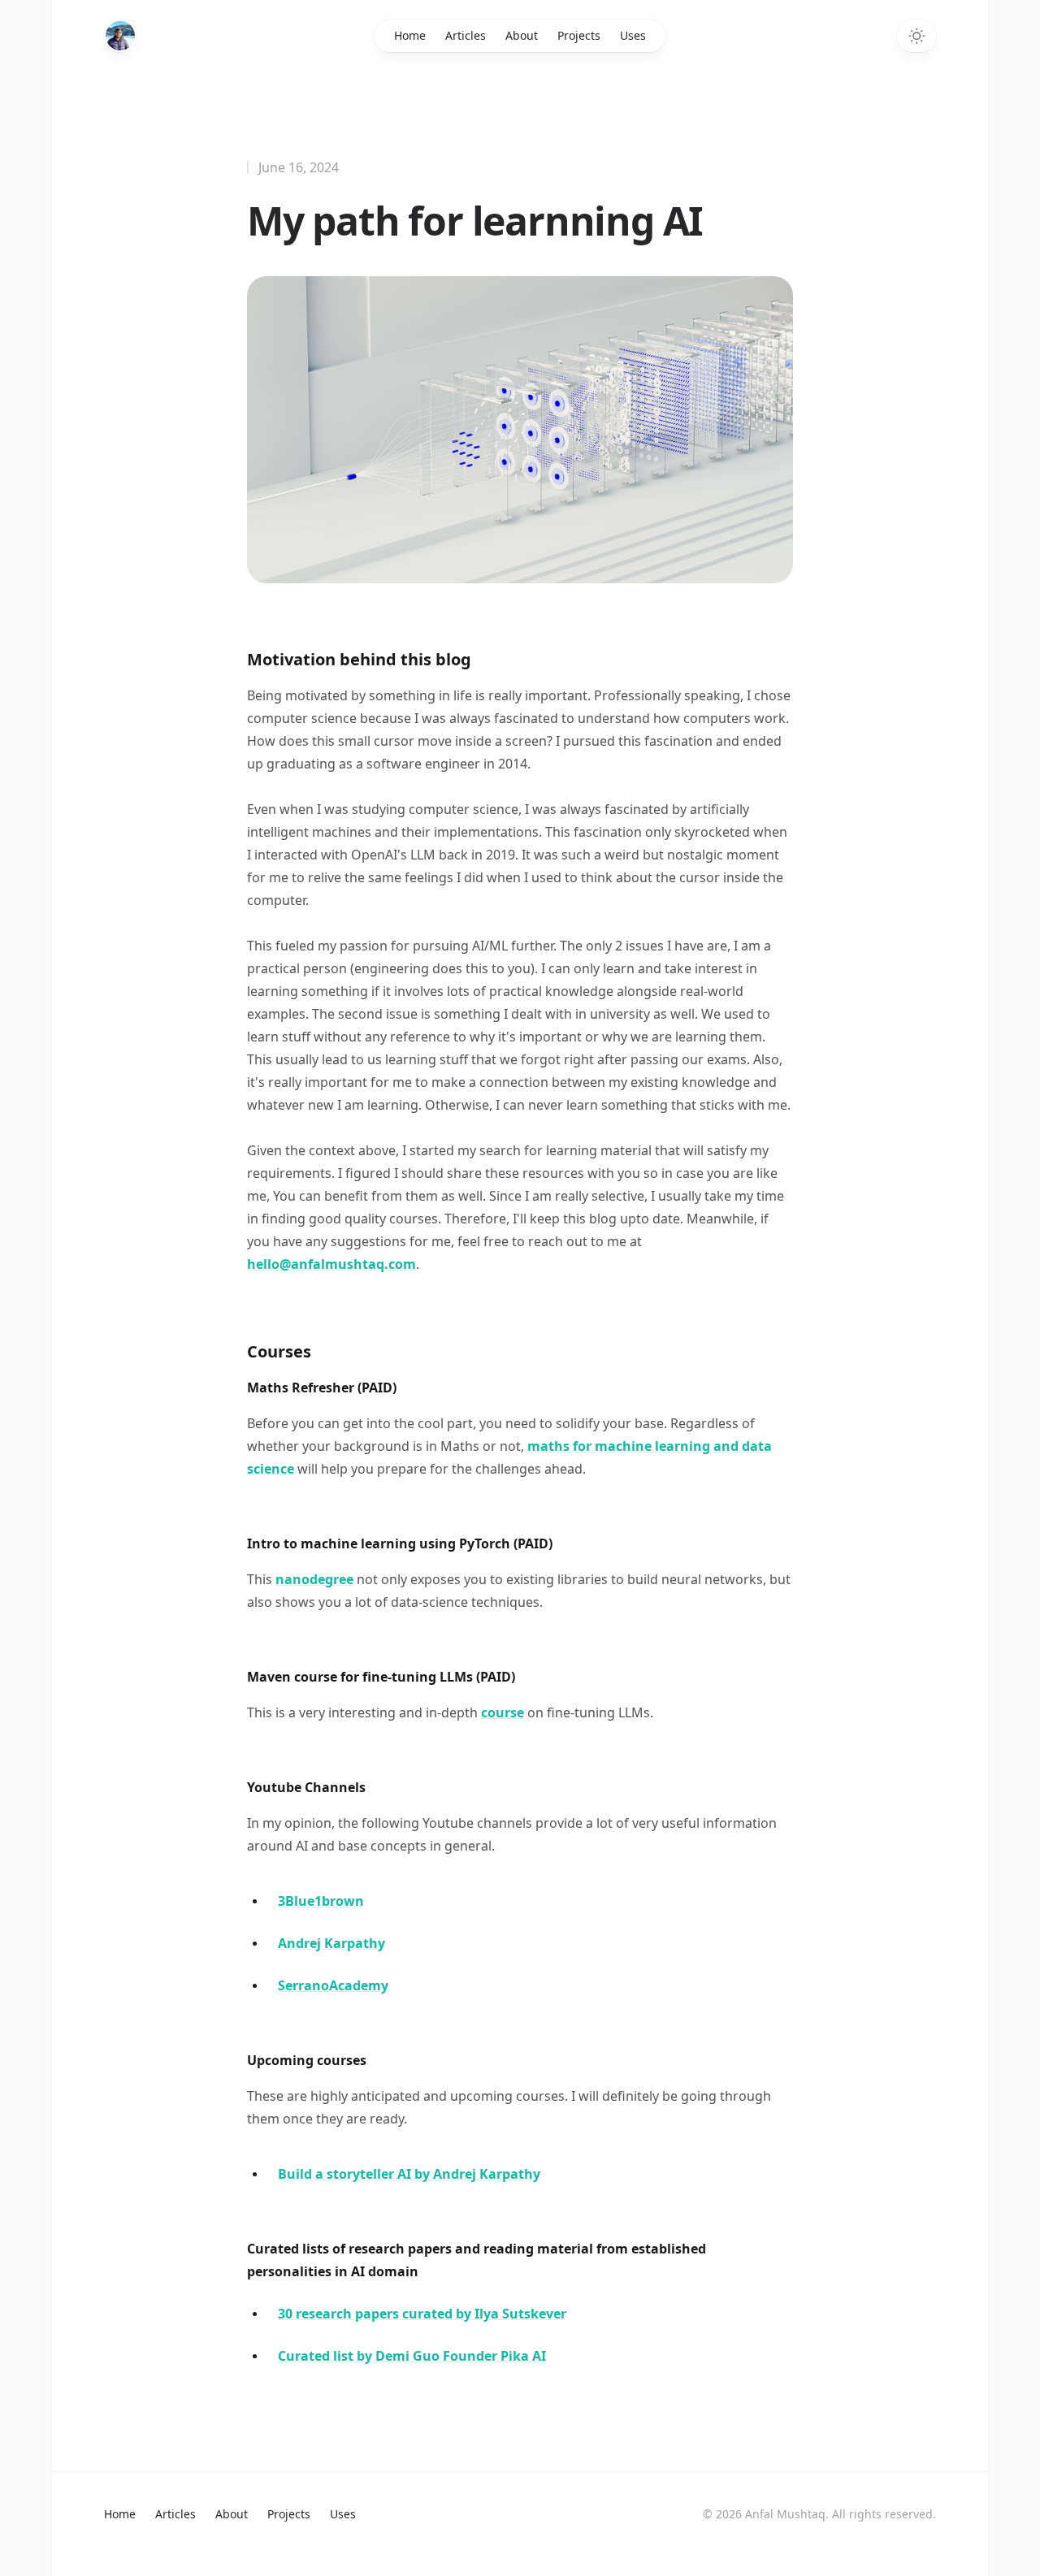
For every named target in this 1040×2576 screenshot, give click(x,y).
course (503, 1712)
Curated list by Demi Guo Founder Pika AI (412, 2356)
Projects (579, 35)
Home (410, 35)
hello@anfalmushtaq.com (331, 1264)
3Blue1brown (321, 1901)
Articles (466, 35)
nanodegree (314, 1579)
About (522, 35)
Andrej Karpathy (331, 1943)
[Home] (120, 36)
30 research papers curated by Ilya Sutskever (422, 2314)
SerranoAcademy (333, 1985)
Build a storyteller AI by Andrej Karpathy (409, 2174)
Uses (633, 35)
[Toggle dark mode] (916, 36)
